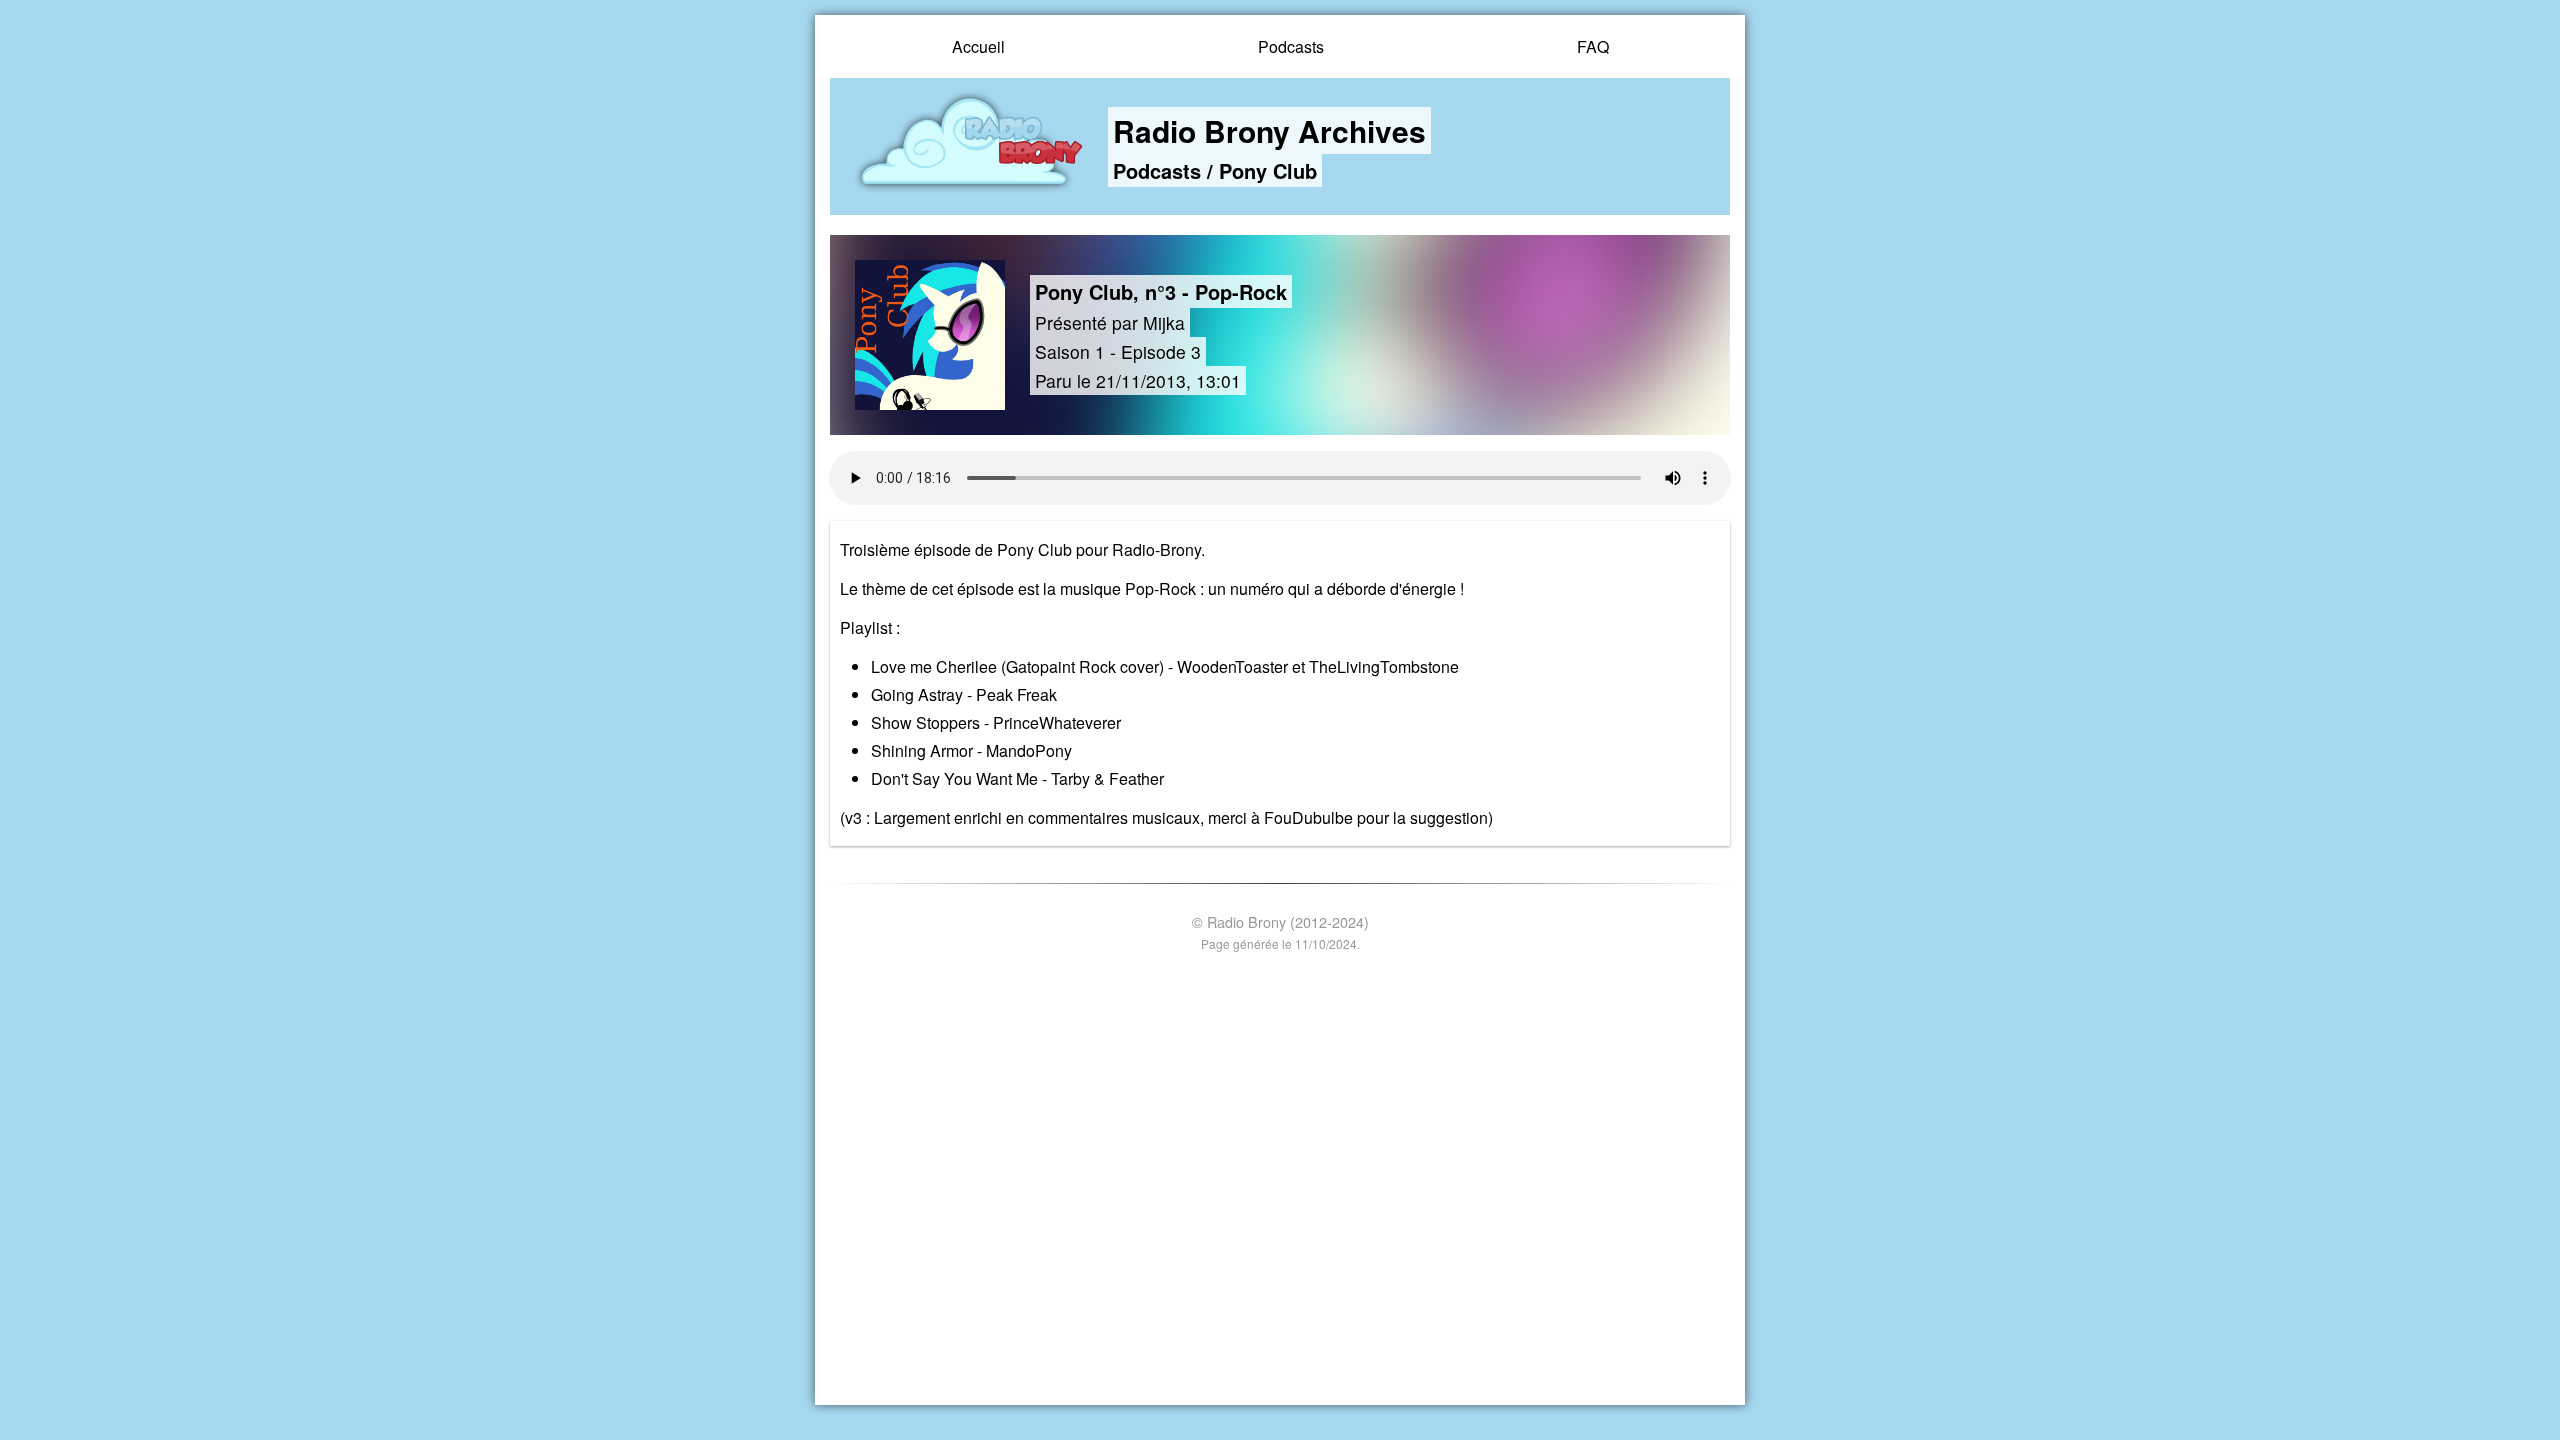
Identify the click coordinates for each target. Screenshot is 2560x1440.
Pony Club (1268, 170)
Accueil (978, 46)
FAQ (1593, 46)
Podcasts (1291, 46)
